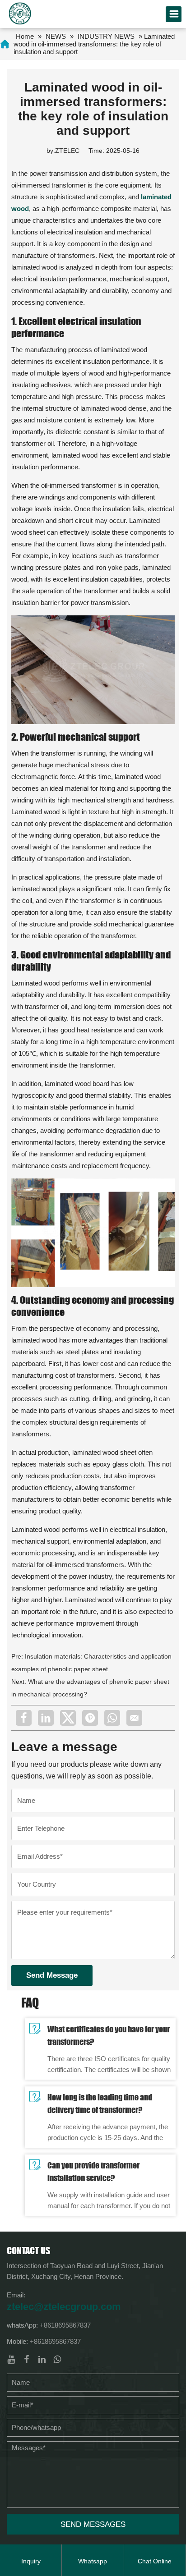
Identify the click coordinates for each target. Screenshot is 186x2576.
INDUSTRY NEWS (106, 36)
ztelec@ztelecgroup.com (64, 2307)
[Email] (134, 1718)
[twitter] (68, 1718)
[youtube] (11, 2359)
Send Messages (93, 2524)
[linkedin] (46, 1718)
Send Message (52, 1975)
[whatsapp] (112, 1718)
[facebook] (24, 1718)
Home (25, 36)
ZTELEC (67, 151)
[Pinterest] (90, 1718)
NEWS (56, 36)
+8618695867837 (65, 2325)
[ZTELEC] (20, 13)
